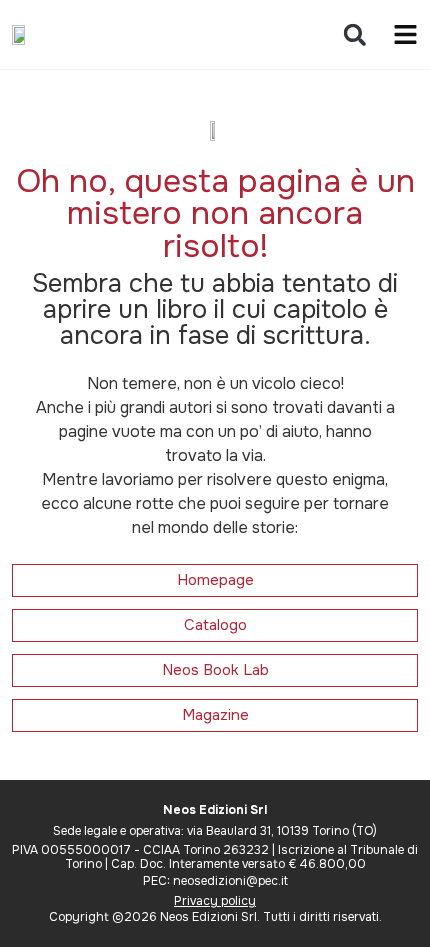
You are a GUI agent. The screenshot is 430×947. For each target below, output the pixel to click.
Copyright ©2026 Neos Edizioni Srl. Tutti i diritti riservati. (215, 917)
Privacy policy (215, 901)
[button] (354, 34)
